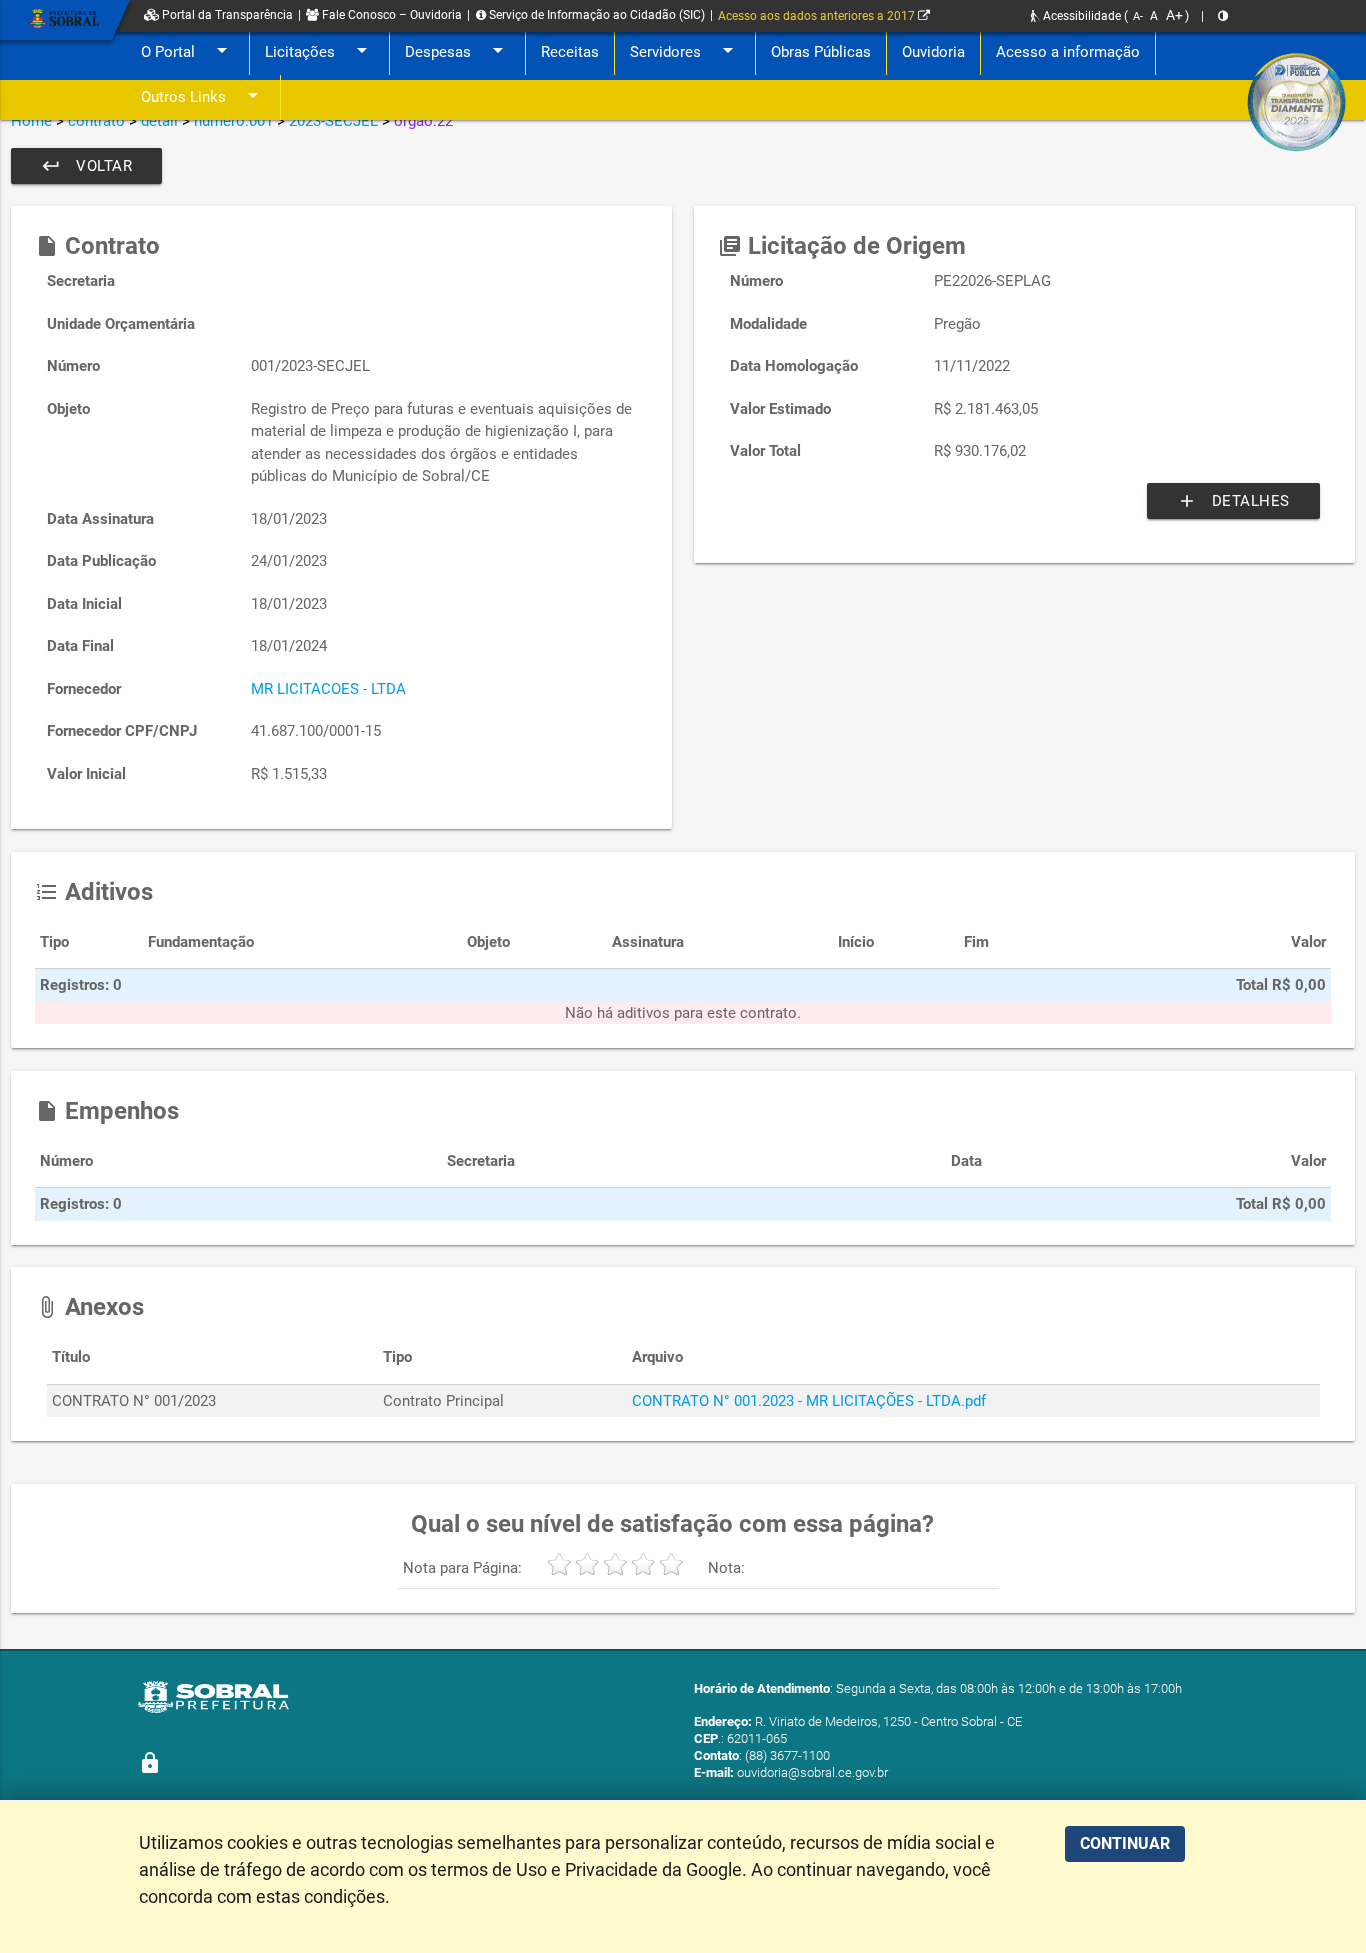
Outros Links (203, 95)
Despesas (457, 50)
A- (1138, 16)
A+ (1174, 15)
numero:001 (233, 121)
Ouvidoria (933, 52)
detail (159, 121)
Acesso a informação (1068, 52)
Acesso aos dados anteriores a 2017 (818, 16)
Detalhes (1233, 501)
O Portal (187, 50)
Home (31, 121)
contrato (96, 121)
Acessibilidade (1080, 16)
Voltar (86, 166)
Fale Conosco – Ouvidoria (390, 15)
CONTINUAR (1125, 1843)
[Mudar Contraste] (1223, 16)
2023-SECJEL (333, 121)
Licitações (319, 50)
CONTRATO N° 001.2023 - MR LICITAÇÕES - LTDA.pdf (809, 1401)
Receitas (570, 52)
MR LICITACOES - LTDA (328, 689)
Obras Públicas (821, 52)
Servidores (685, 50)
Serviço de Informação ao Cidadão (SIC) (595, 15)
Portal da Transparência (226, 15)
